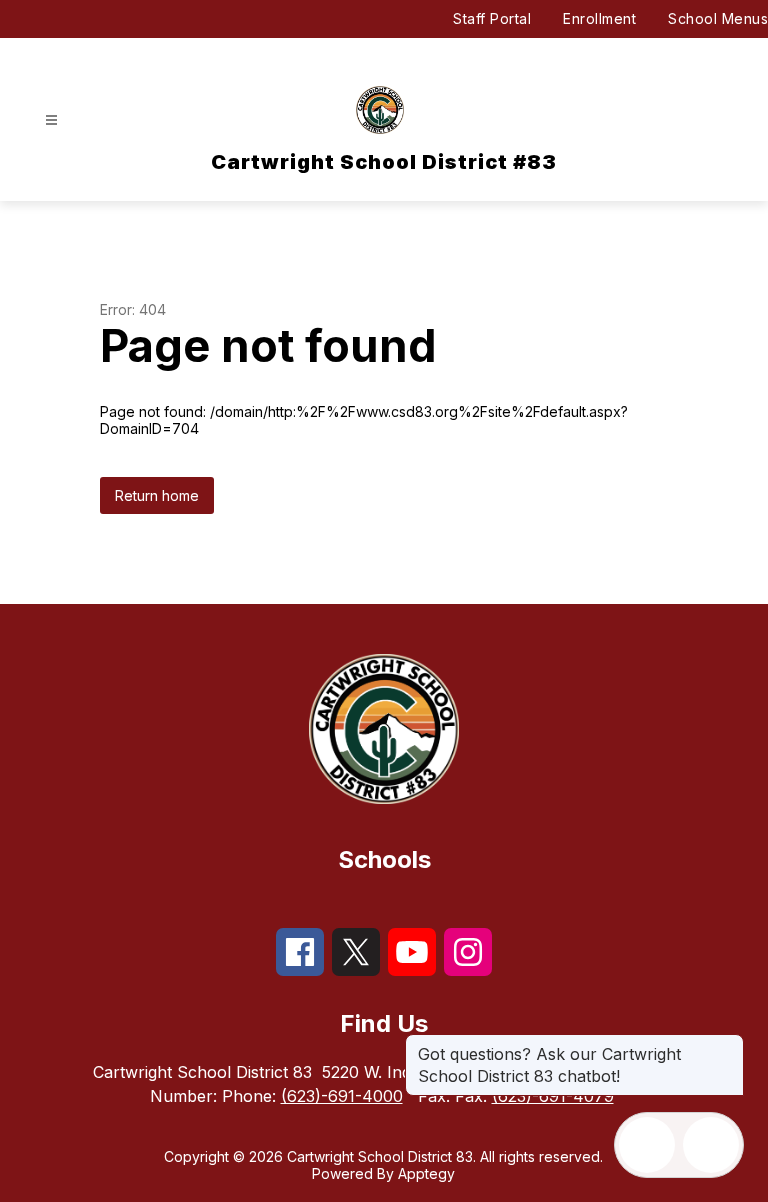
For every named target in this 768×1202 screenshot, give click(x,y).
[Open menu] (51, 120)
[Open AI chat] (711, 1145)
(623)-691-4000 (342, 1096)
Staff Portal (492, 18)
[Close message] (728, 1044)
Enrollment (599, 18)
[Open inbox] (647, 1145)
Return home (157, 495)
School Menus (718, 18)
